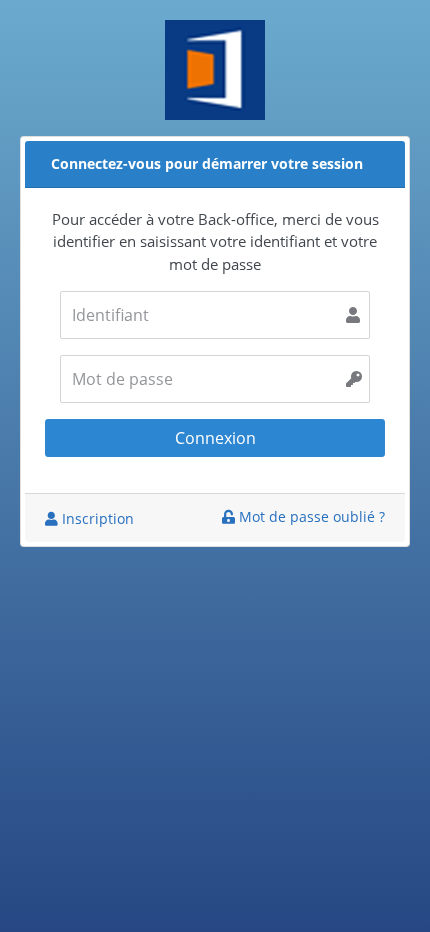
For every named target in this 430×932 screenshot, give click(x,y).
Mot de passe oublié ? (310, 516)
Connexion (215, 438)
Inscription (96, 518)
